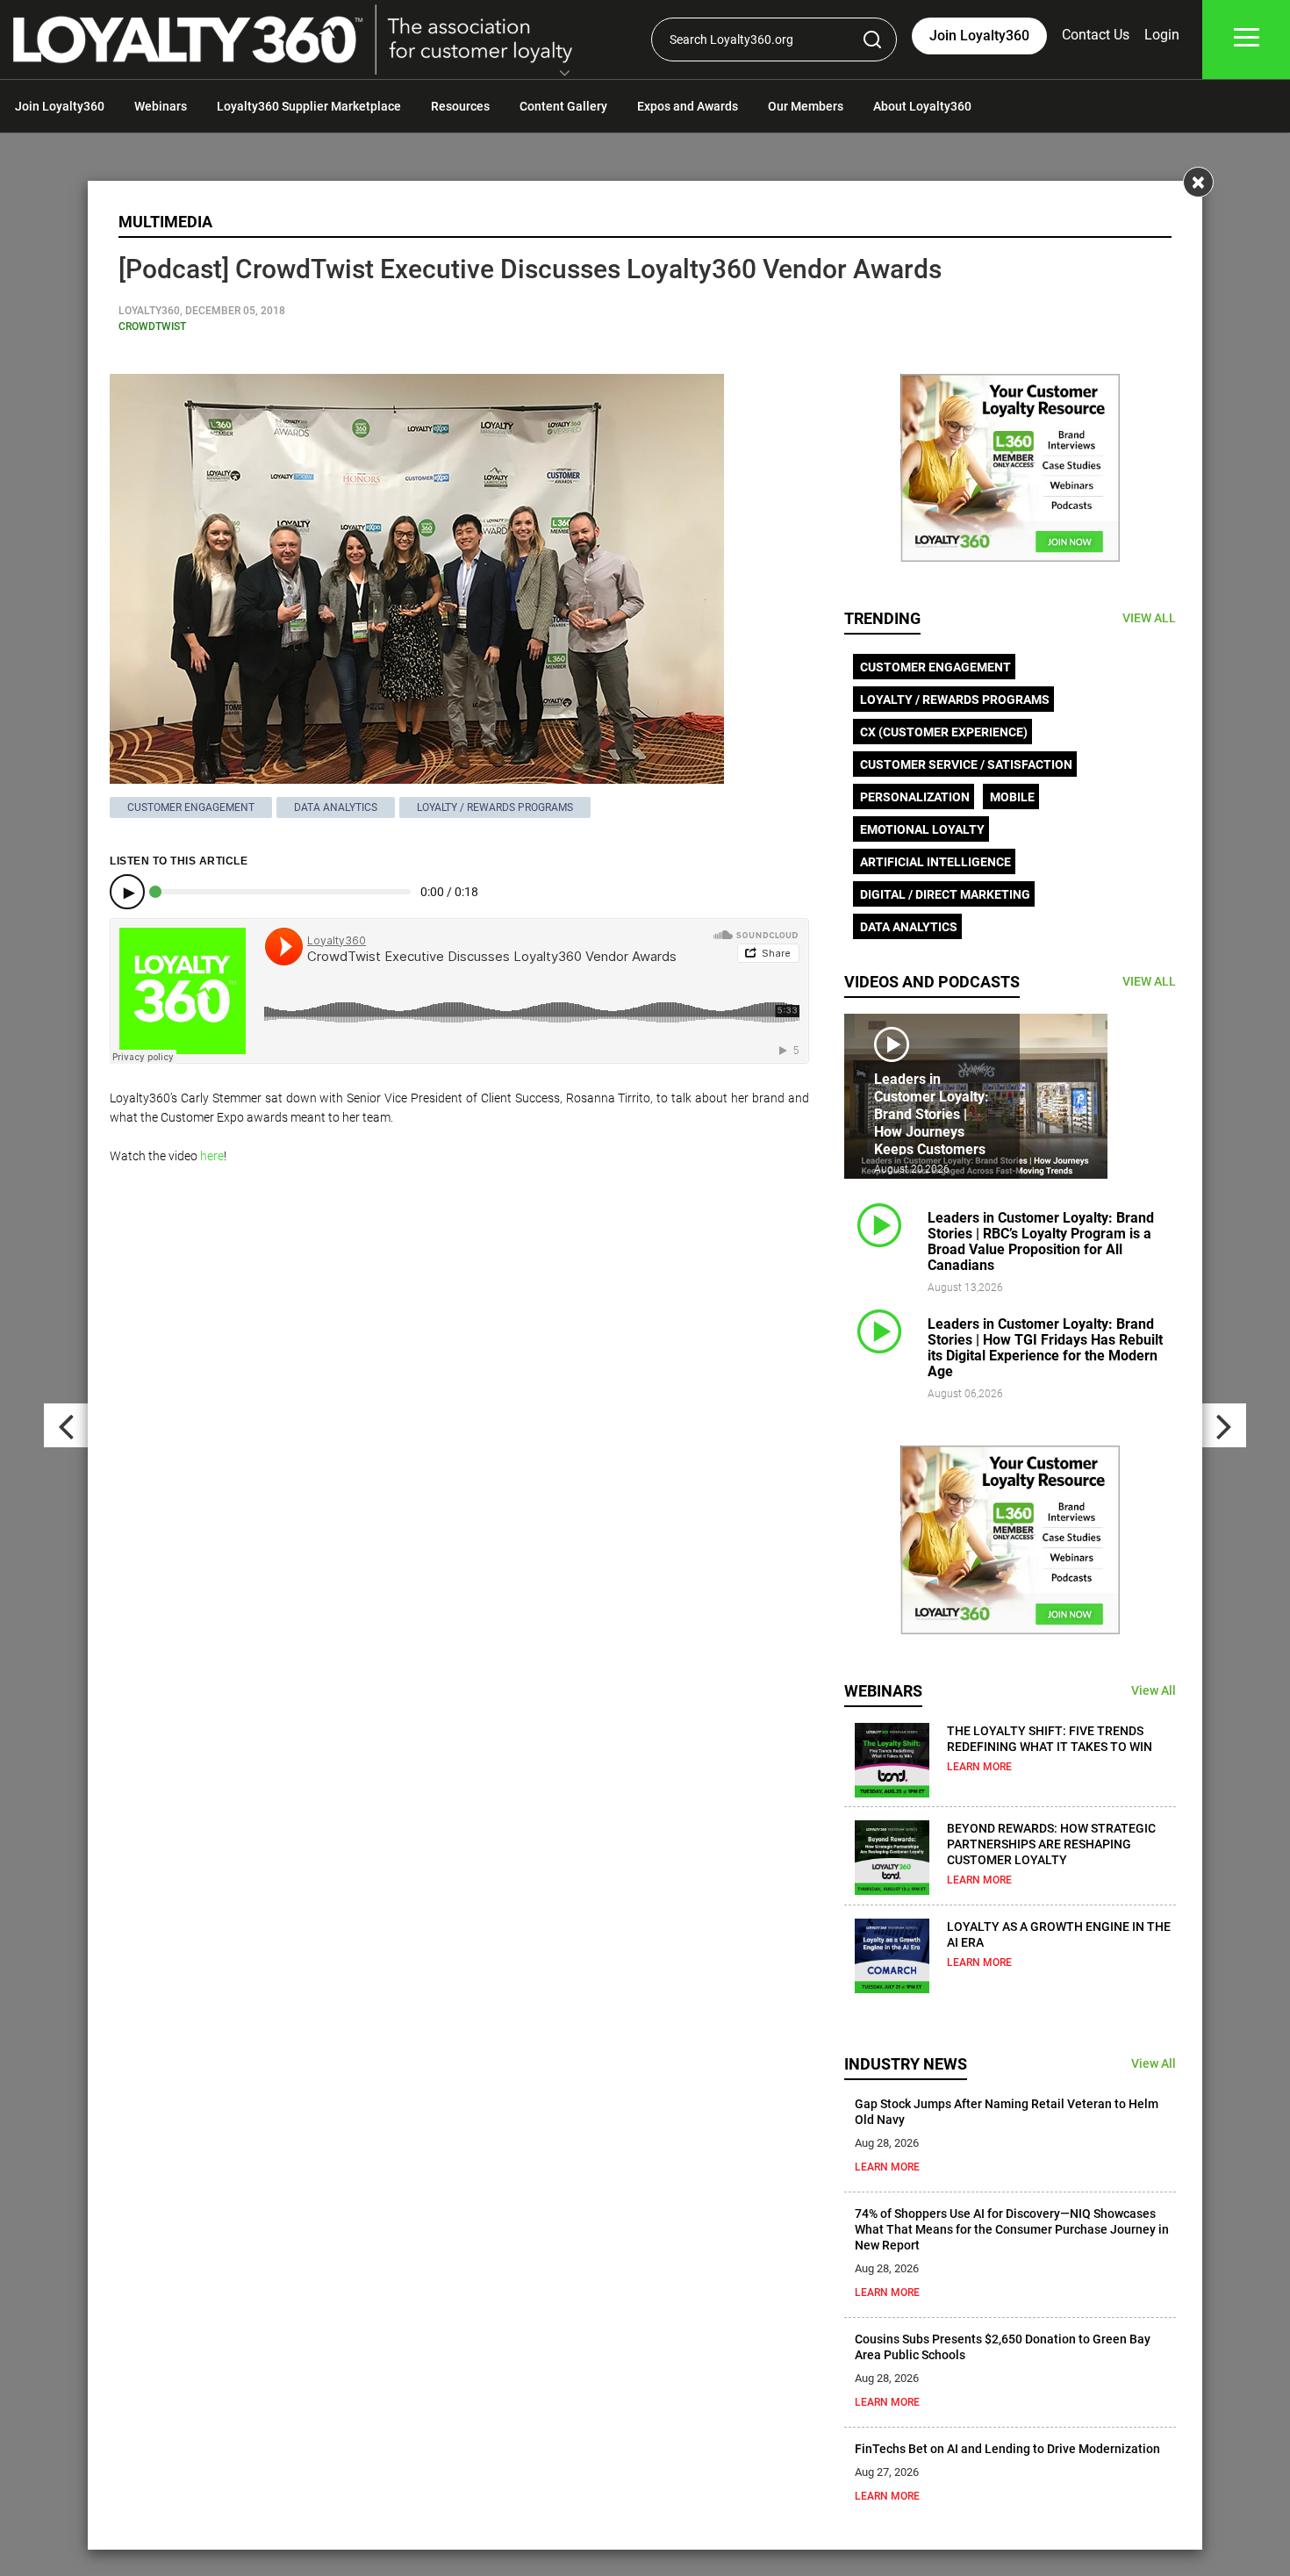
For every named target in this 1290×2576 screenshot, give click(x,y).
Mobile (1012, 797)
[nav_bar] (1247, 40)
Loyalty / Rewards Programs (495, 807)
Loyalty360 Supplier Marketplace (309, 106)
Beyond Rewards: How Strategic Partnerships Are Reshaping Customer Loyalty (1051, 1844)
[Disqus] (459, 1403)
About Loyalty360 (922, 106)
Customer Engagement (191, 807)
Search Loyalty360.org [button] (731, 39)
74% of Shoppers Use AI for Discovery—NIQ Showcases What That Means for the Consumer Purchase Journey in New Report (1012, 2229)
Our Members (806, 106)
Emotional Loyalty (922, 829)
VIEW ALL (1149, 618)
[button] (565, 75)
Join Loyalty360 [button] (979, 36)
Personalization (915, 797)
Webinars (161, 106)
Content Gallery (563, 106)
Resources (460, 106)
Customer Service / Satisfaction (966, 764)
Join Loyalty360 (60, 106)
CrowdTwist (152, 326)
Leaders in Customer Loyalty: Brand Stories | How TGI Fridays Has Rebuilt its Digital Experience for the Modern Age (1045, 1348)
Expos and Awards (688, 106)
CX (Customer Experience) (944, 732)
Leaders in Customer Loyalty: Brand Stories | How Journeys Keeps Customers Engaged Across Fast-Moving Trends (932, 1141)
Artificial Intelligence (935, 862)
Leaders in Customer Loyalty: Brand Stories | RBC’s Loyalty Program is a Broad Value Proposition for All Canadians (1041, 1241)
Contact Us (1096, 35)
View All (1154, 1690)
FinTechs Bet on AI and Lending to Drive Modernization (1007, 2449)
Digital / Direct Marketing (945, 894)
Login (1162, 35)
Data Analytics (336, 807)
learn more (979, 1767)
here (212, 1156)
